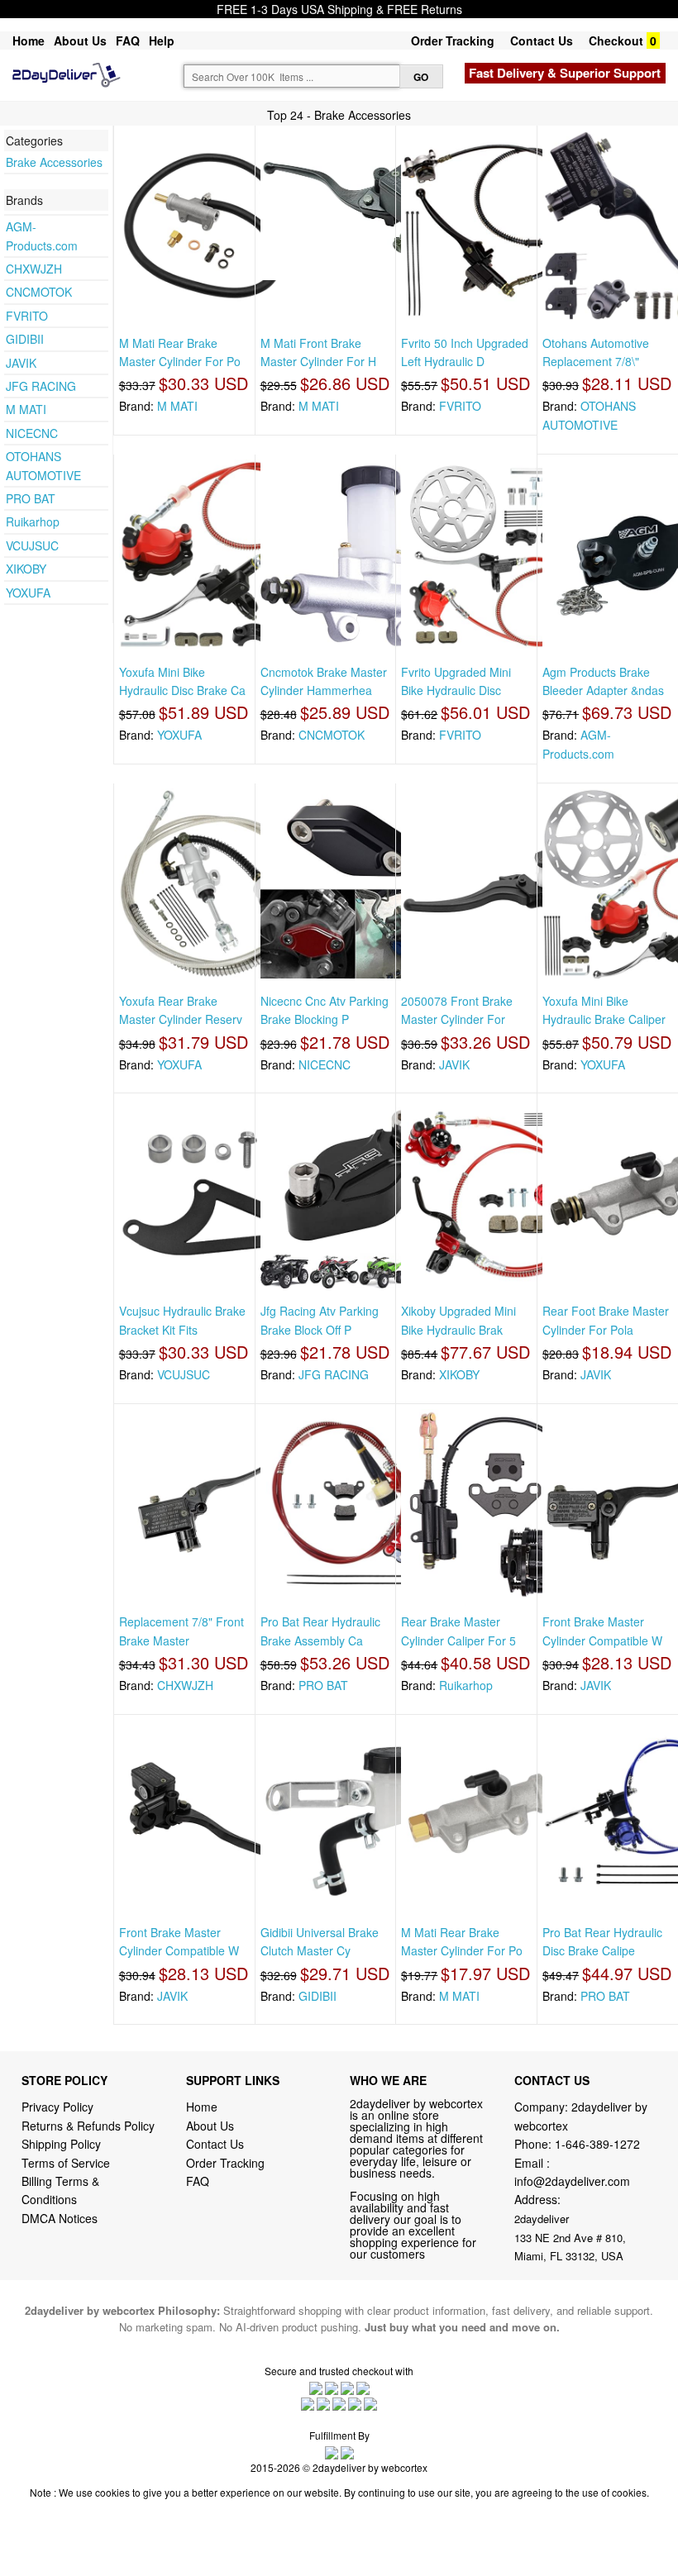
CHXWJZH (34, 269)
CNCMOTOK (39, 292)
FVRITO (27, 316)
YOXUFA (28, 593)
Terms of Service (66, 2163)
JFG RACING (41, 386)
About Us (80, 40)
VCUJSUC (32, 545)
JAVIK (21, 363)
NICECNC (32, 433)
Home (29, 40)
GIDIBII (25, 339)
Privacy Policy (57, 2107)
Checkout (616, 40)
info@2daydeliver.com (572, 2181)
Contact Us (542, 40)
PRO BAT (31, 498)
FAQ (128, 40)
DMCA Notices (60, 2218)
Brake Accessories (54, 162)
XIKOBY (26, 569)
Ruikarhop (33, 521)
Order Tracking (453, 40)
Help (162, 40)
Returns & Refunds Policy (88, 2126)
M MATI (26, 409)
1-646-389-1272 (597, 2144)
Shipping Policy (63, 2144)
